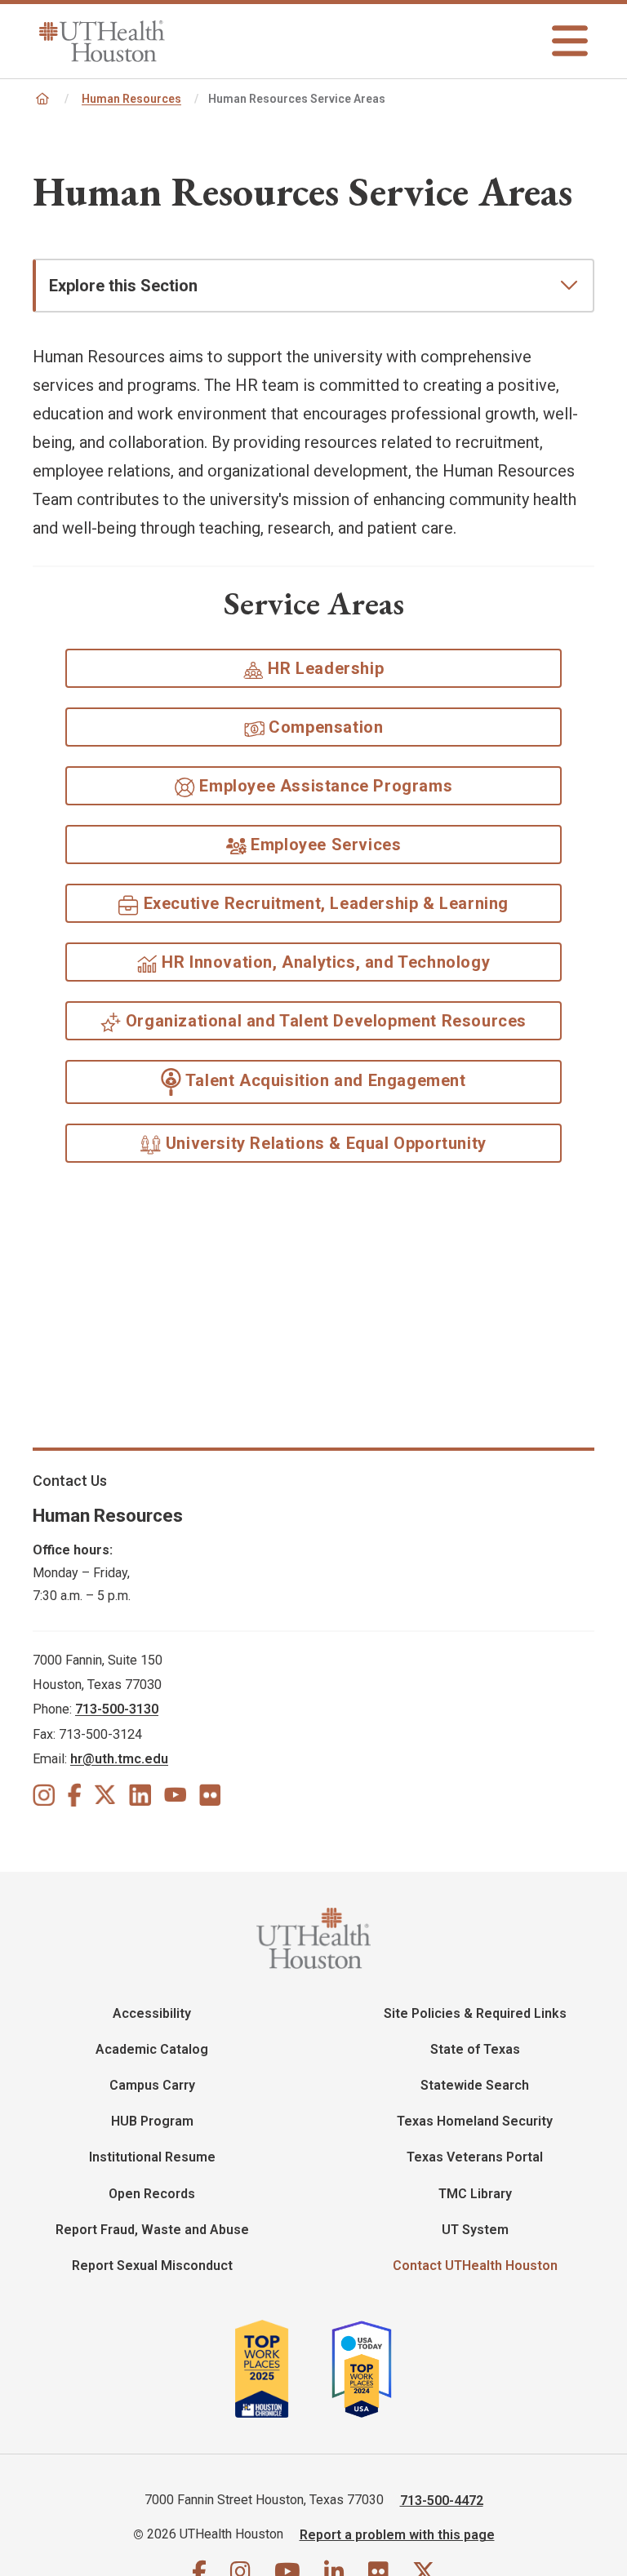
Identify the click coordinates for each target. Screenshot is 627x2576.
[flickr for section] (210, 1793)
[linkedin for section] (140, 1793)
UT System (475, 2230)
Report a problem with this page (397, 2534)
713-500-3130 (117, 1709)
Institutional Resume (152, 2157)
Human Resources (131, 99)
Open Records (152, 2194)
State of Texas (475, 2049)
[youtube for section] (175, 1793)
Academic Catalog (152, 2049)
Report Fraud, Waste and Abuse (152, 2230)
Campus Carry (152, 2085)
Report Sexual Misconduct (152, 2266)
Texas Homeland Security (475, 2121)
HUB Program (152, 2121)
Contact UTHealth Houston (475, 2266)
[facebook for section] (74, 1793)
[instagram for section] (44, 1793)
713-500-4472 (442, 2500)
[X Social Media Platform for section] (105, 1793)
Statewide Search (475, 2085)
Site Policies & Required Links (475, 2013)
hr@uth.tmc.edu (119, 1759)
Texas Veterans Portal (475, 2157)
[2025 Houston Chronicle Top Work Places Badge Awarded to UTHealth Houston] (281, 2369)
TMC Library (475, 2194)
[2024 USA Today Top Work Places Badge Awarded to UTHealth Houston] (368, 2369)
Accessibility (152, 2013)
